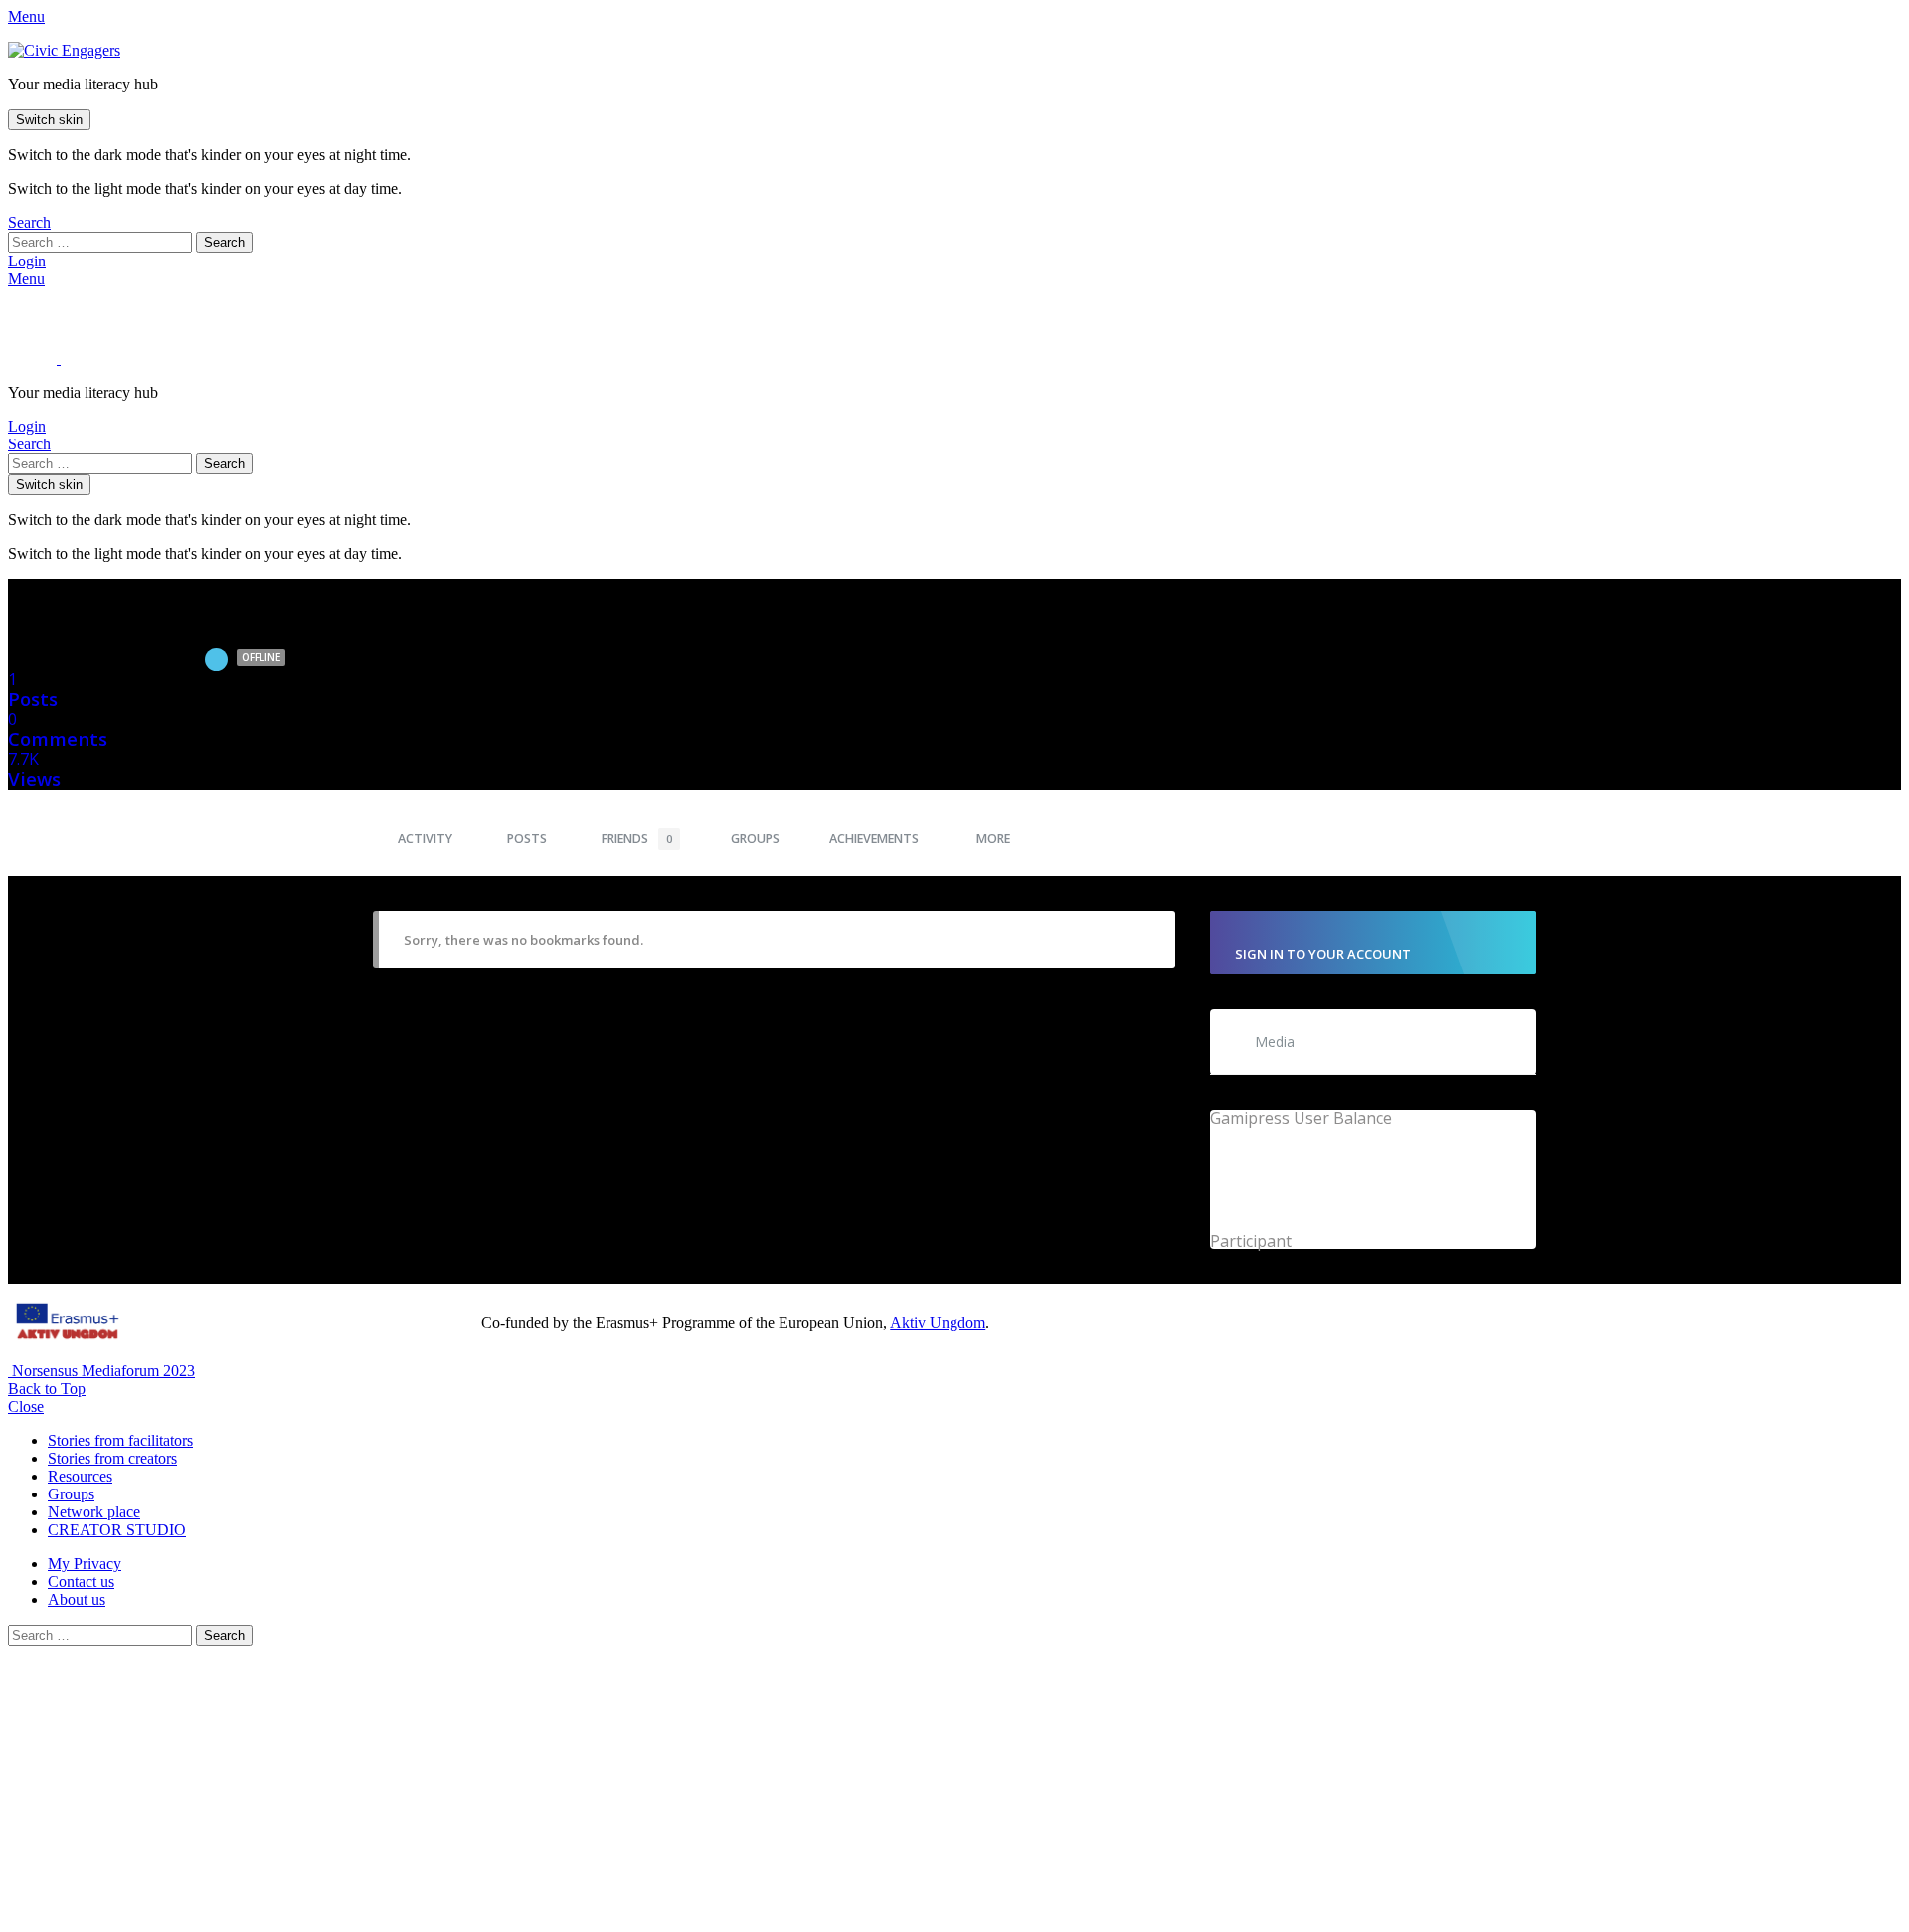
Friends (637, 839)
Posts (527, 839)
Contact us (81, 1581)
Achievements (874, 839)
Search (224, 242)
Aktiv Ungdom (938, 1323)
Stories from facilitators (120, 1440)
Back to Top (47, 1389)
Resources (80, 1476)
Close (26, 1406)
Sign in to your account (1323, 954)
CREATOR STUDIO (117, 1530)
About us (77, 1599)
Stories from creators (112, 1458)
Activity (425, 839)
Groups (755, 839)
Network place (94, 1512)
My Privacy (85, 1564)
